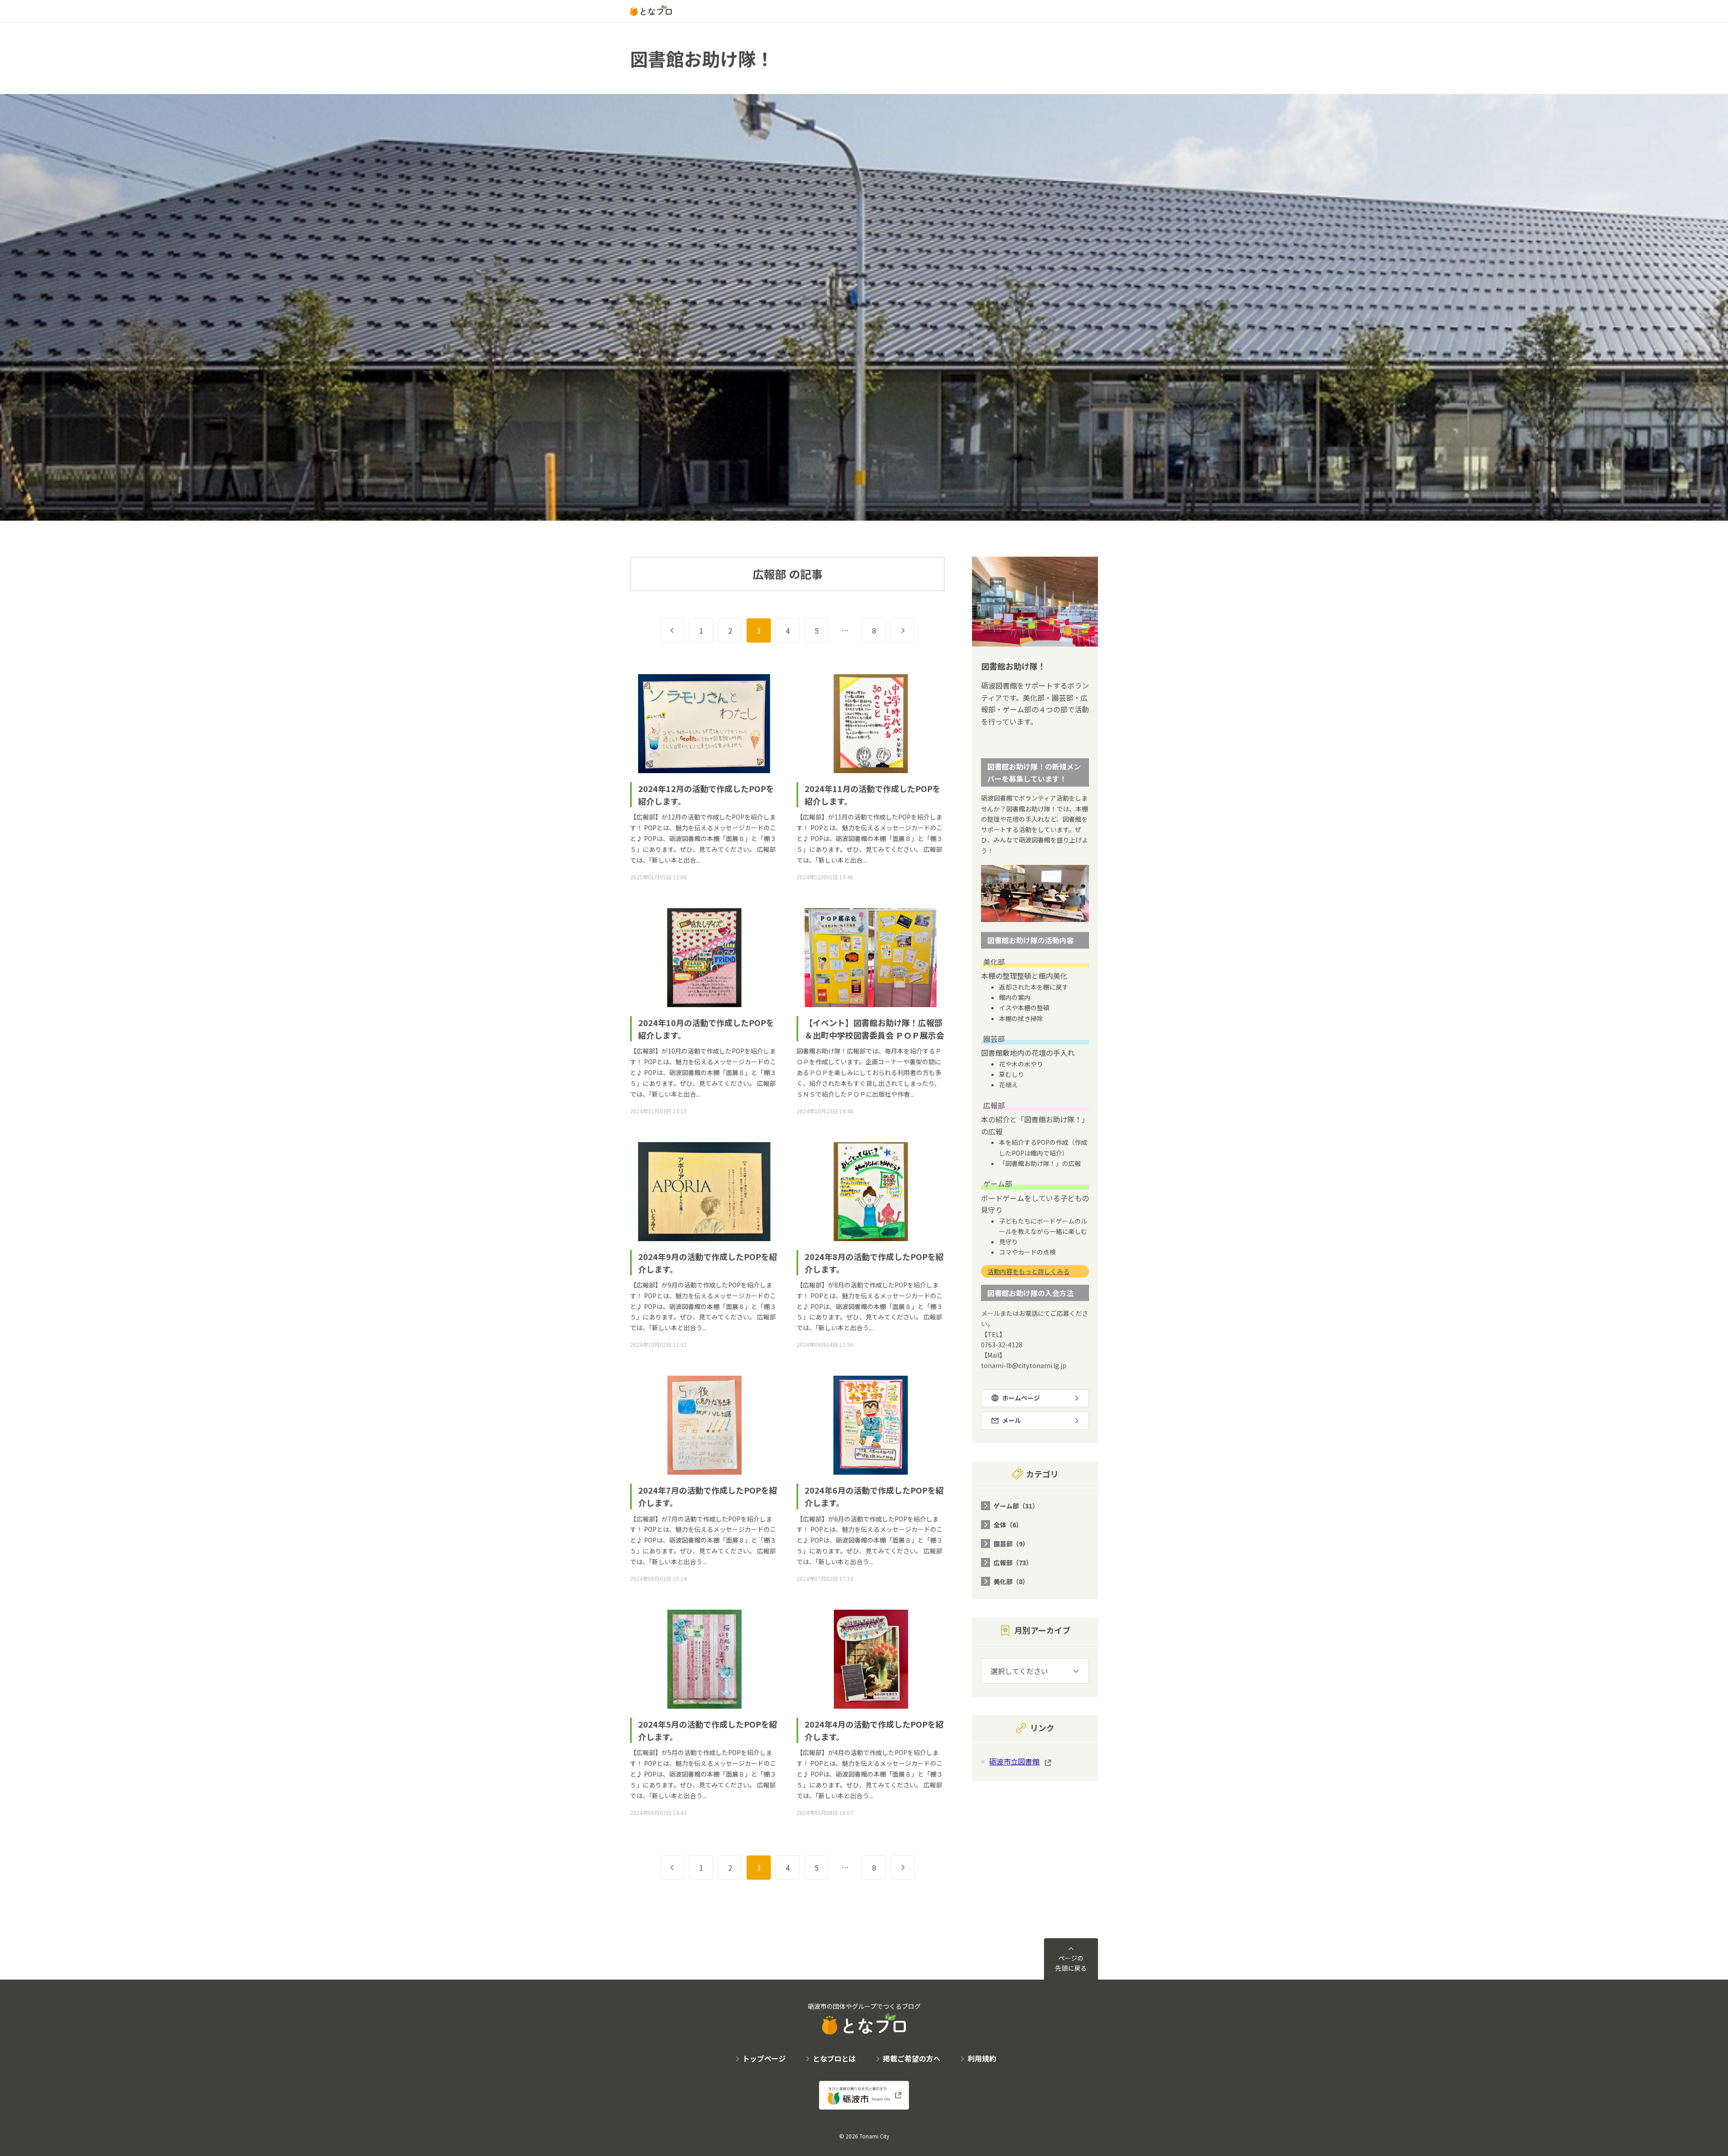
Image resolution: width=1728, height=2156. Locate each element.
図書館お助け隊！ (702, 59)
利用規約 (982, 2058)
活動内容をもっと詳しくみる (1028, 1271)
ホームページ (1021, 1398)
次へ (915, 630)
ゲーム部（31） (1016, 1506)
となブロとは (834, 2058)
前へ (684, 630)
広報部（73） (1013, 1562)
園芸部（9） (1011, 1544)
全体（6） (1008, 1525)
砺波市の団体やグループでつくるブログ (864, 2006)
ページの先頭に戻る (1071, 1963)
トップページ (764, 2058)
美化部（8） (1011, 1581)
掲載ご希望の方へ (912, 2058)
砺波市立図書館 (1014, 1761)
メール (1012, 1420)
